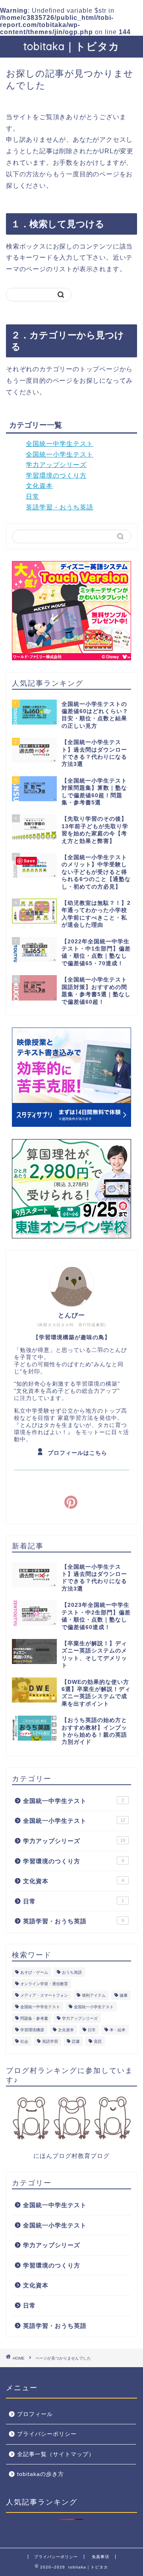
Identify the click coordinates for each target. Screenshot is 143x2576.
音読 (98, 2041)
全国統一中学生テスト (60, 444)
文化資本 (39, 486)
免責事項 (100, 2557)
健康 (124, 1995)
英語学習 (50, 2041)
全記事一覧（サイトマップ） (56, 2454)
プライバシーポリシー (47, 2434)
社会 (24, 2041)
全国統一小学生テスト (60, 454)
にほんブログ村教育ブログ (71, 2156)
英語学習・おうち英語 (60, 507)
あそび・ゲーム (34, 1972)
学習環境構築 (32, 2030)
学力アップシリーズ (56, 465)
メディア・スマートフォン (44, 1995)
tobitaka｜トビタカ (71, 46)
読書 (76, 2041)
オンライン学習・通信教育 (44, 1984)
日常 (33, 496)
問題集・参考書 (34, 2018)
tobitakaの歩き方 (41, 2474)
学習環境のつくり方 (56, 475)
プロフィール (35, 2414)
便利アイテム (94, 1995)
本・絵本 (118, 2030)
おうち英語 (72, 1972)
